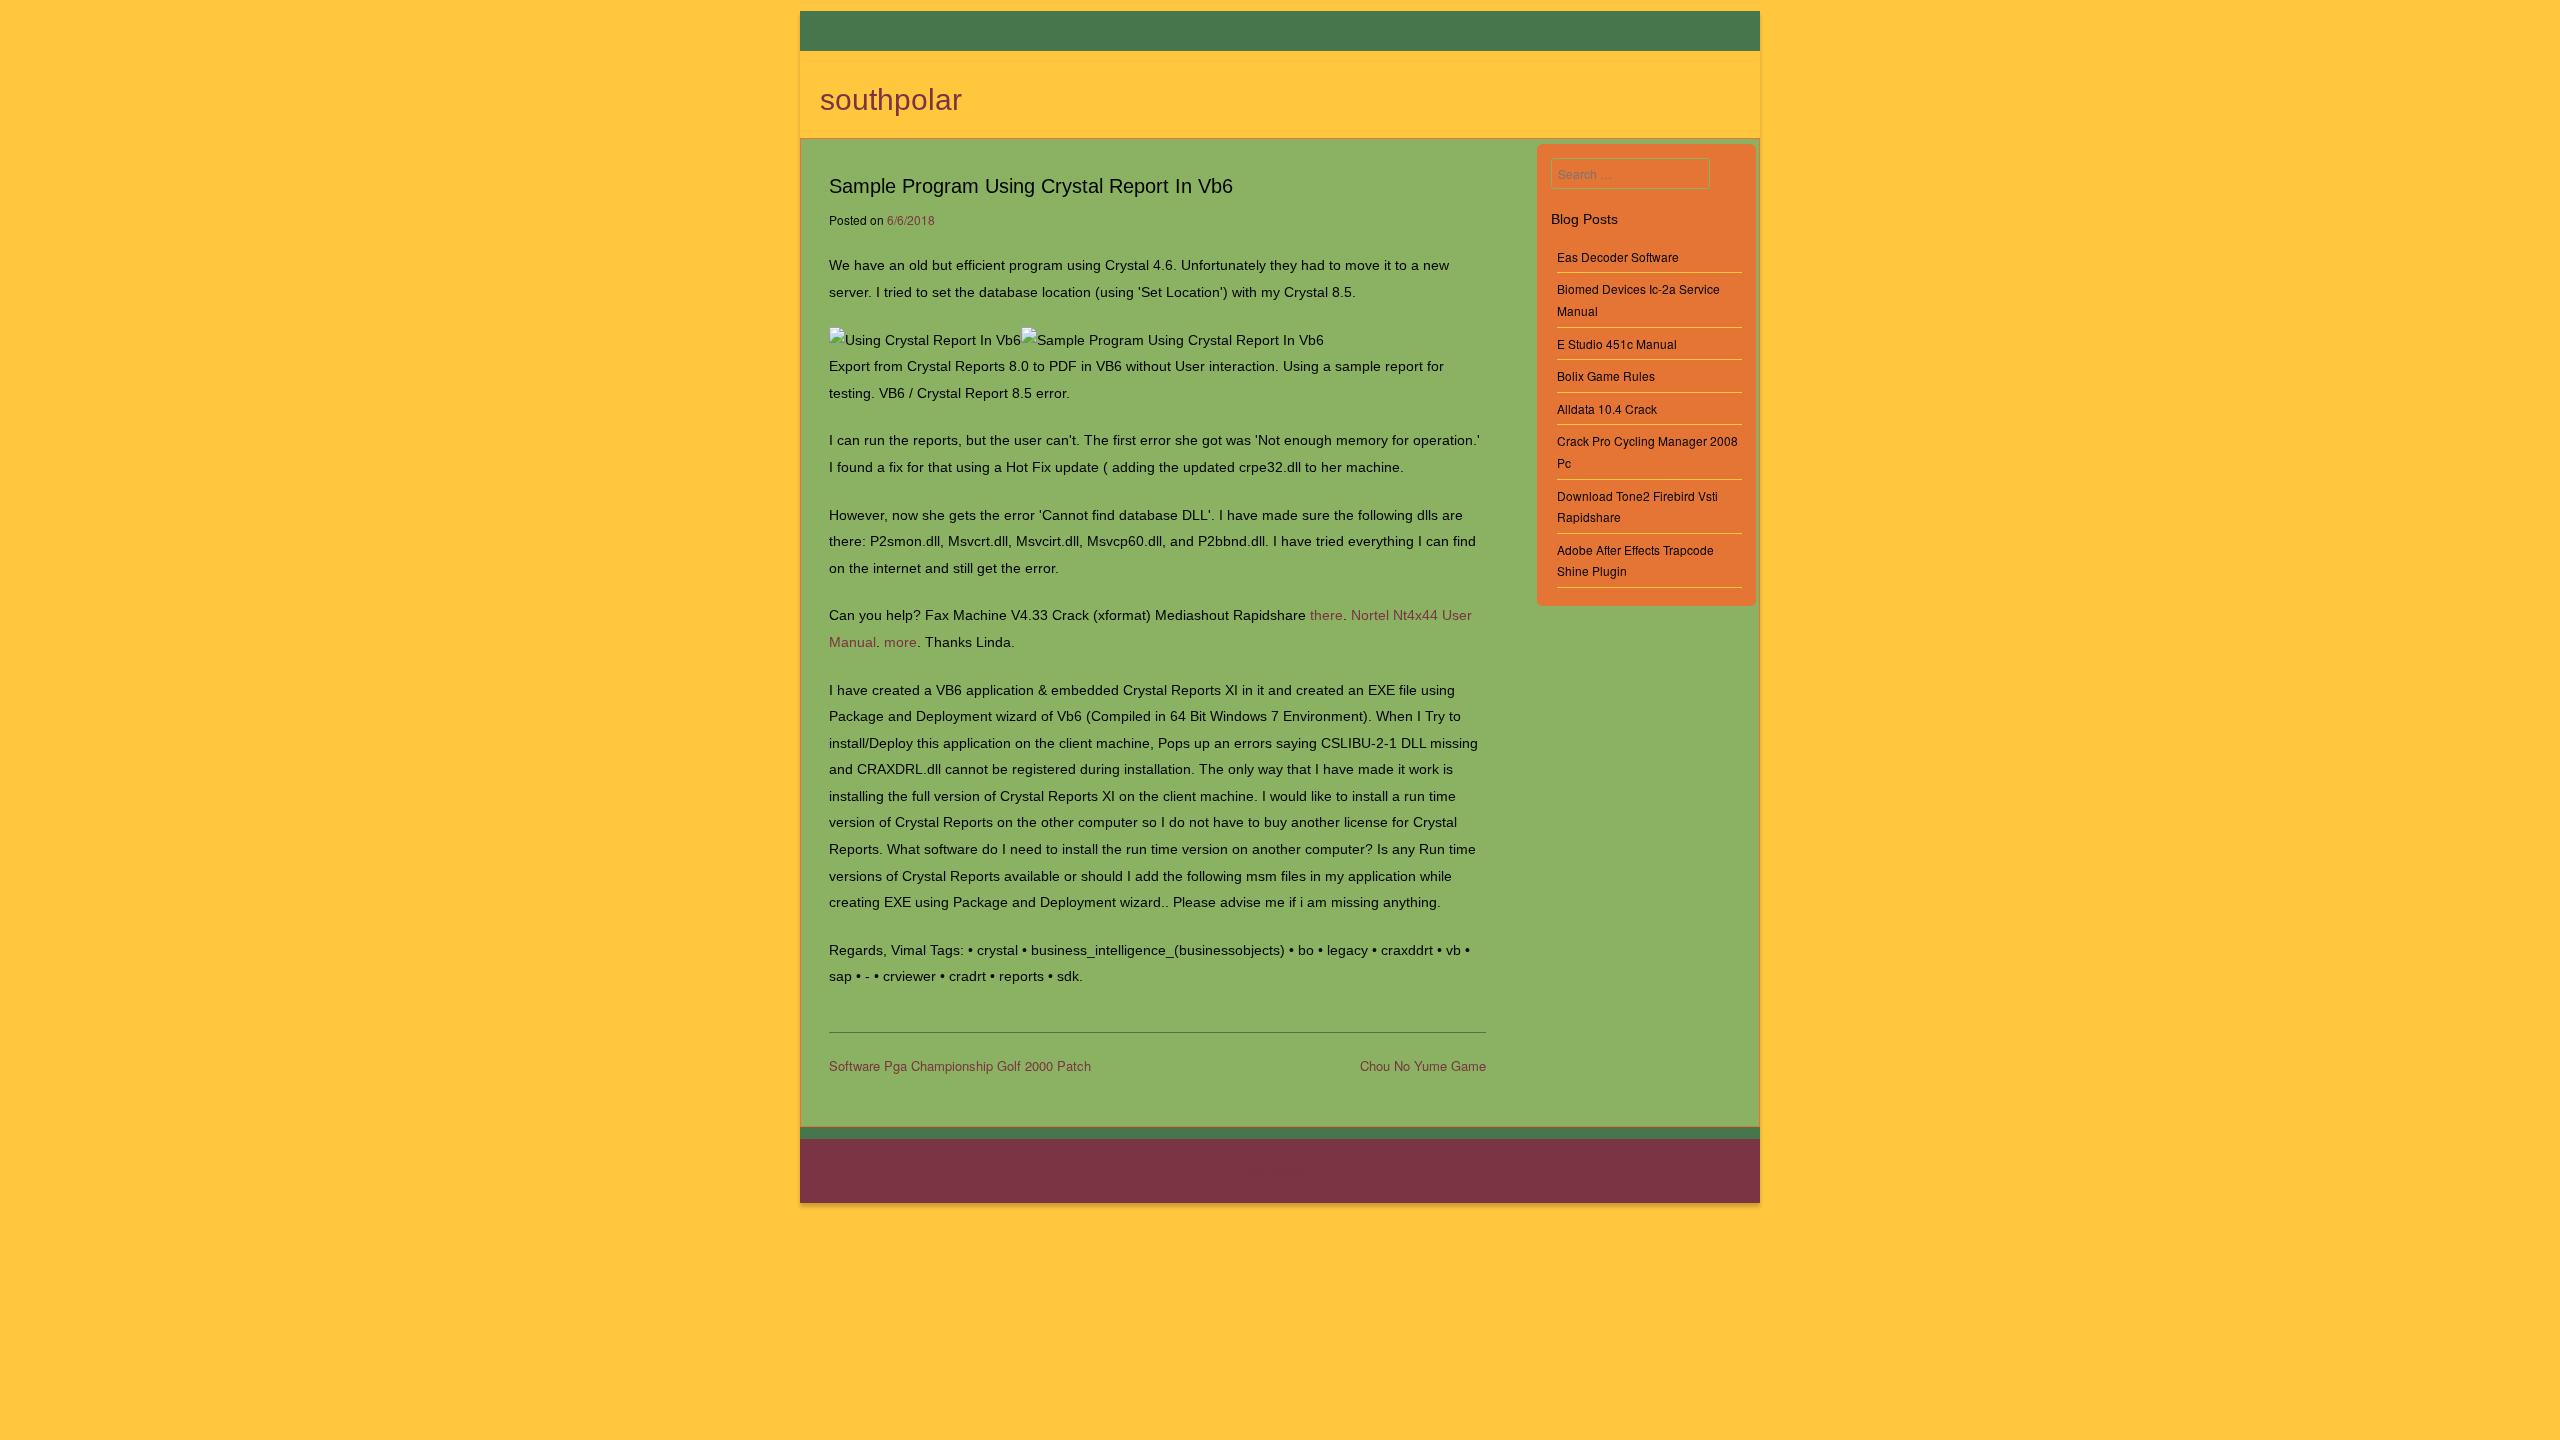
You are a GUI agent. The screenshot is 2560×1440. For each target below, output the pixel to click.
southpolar (891, 99)
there (1326, 615)
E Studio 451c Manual (1617, 343)
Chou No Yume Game (1423, 1065)
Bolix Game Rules (1606, 375)
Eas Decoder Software (1618, 256)
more (900, 642)
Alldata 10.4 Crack (1607, 408)
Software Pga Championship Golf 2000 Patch (960, 1065)
